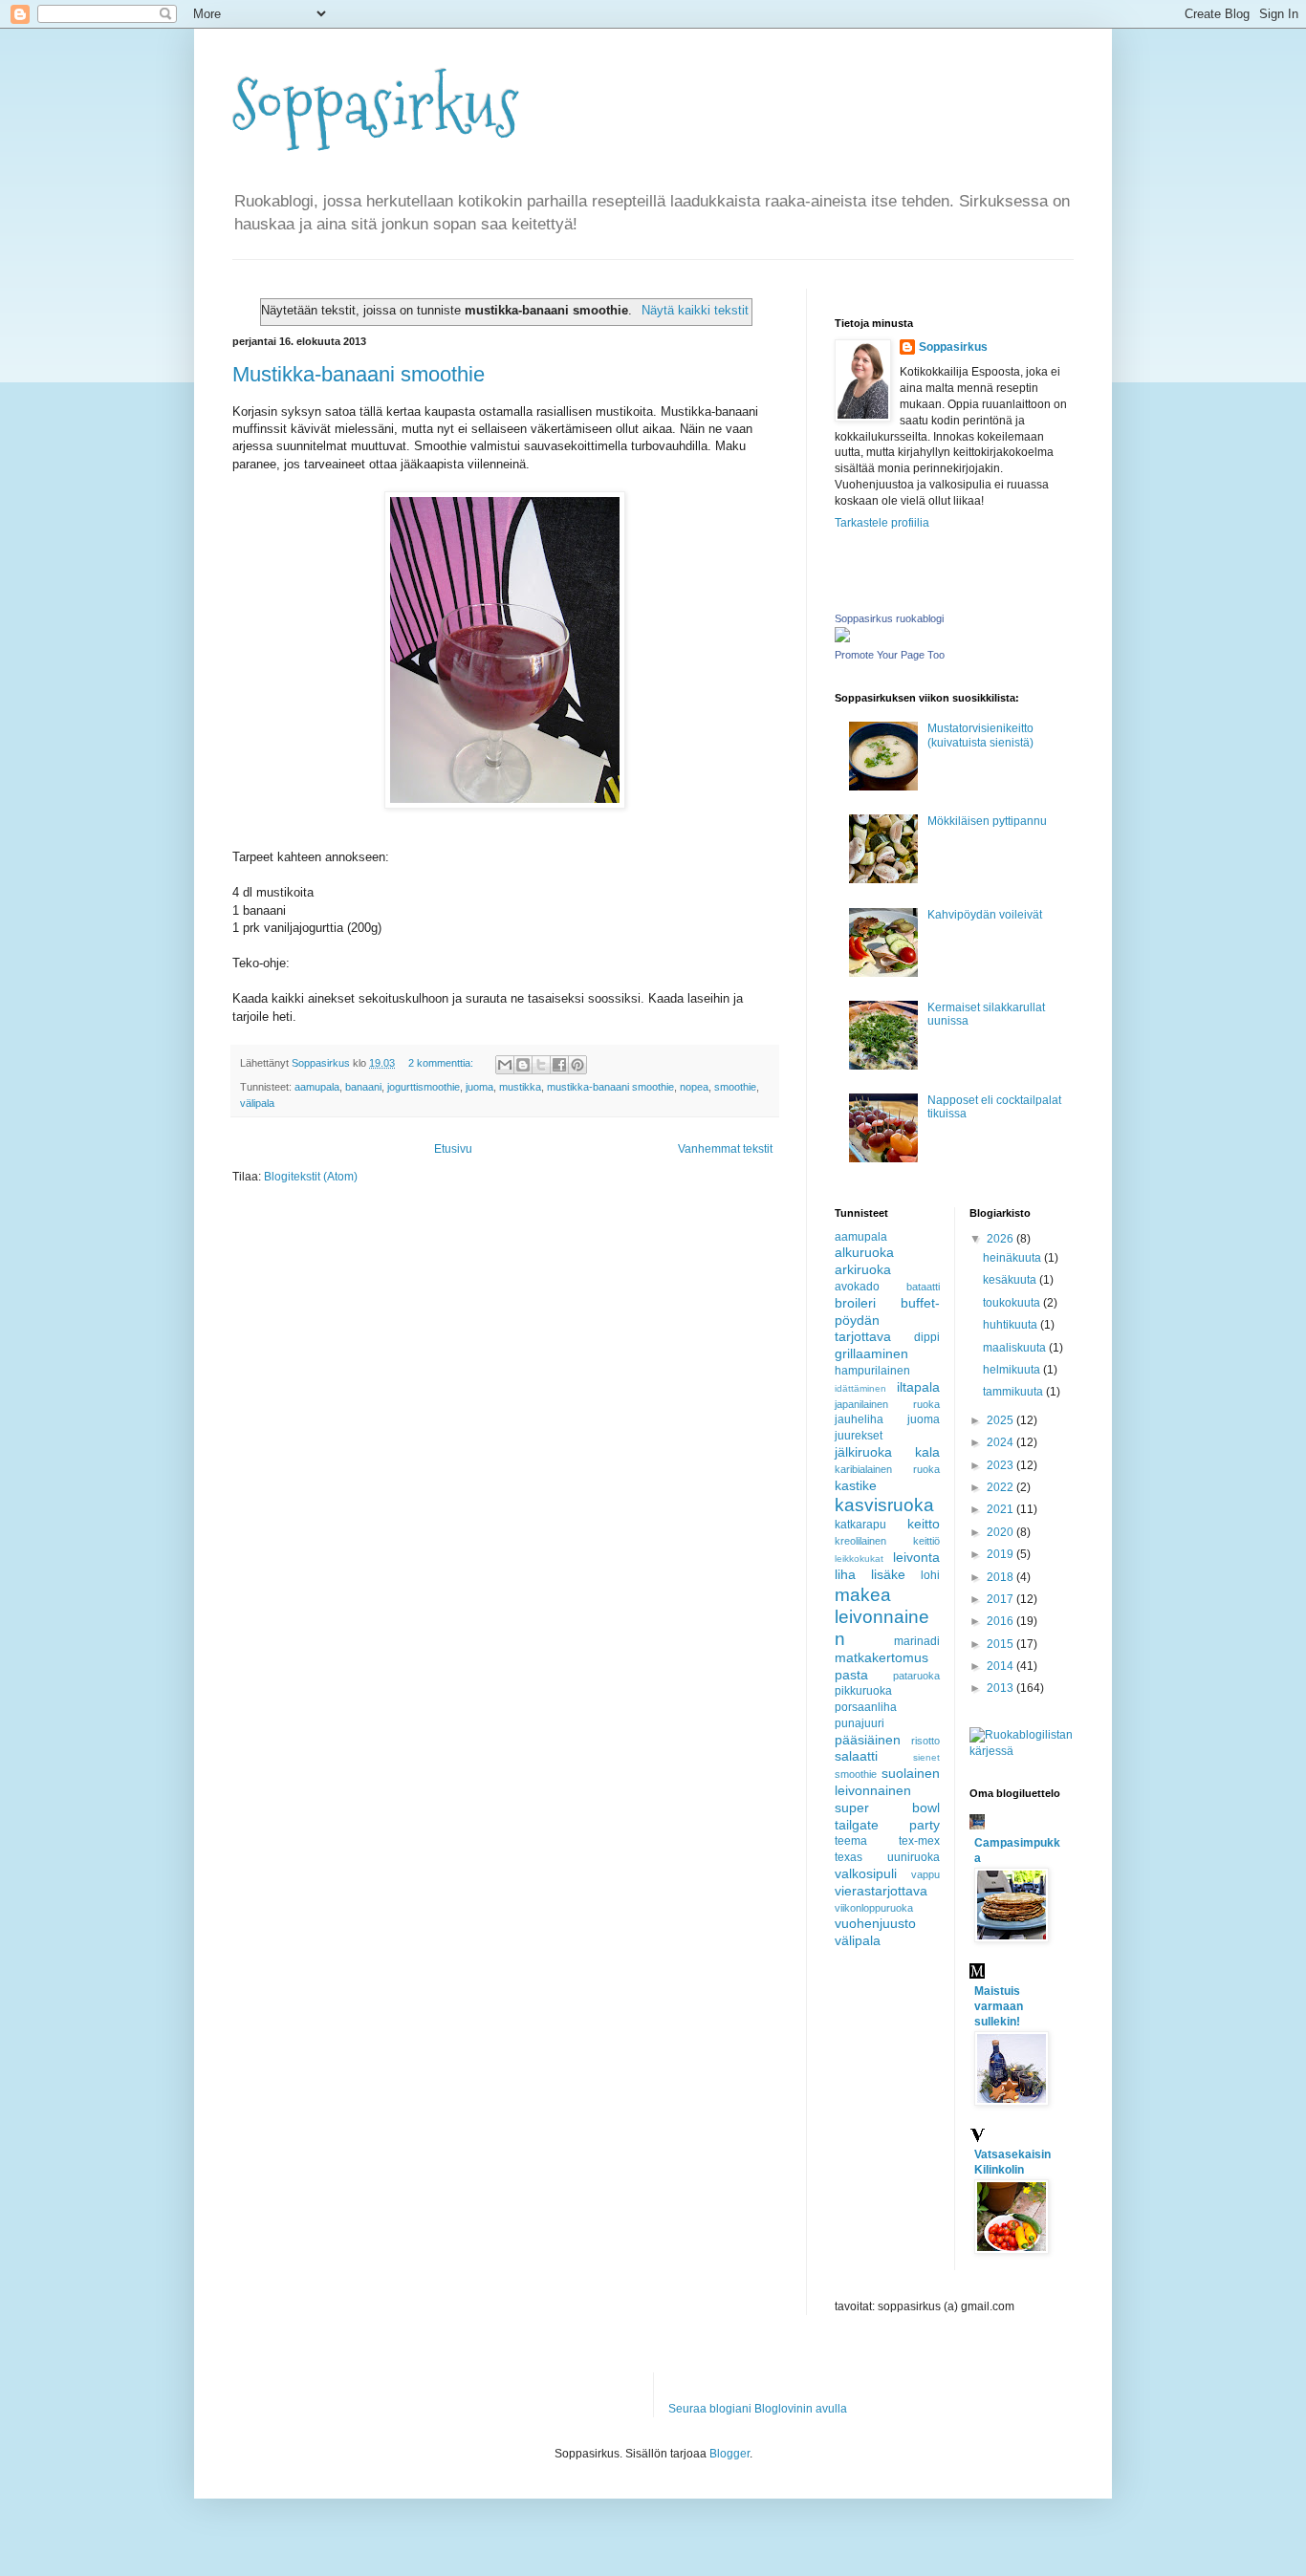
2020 (1001, 1532)
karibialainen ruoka (887, 1469)
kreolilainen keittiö (887, 1541)
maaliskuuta (1016, 1348)
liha (845, 1574)
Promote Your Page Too (890, 655)
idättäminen (860, 1388)
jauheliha (859, 1419)
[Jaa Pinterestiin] (577, 1065)
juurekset (859, 1436)
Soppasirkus (376, 106)
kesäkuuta (1011, 1280)
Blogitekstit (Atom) (311, 1177)
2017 (1001, 1599)
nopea (694, 1087)
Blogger (729, 2454)
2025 (1001, 1420)
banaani (363, 1087)
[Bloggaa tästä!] (523, 1065)
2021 (1001, 1509)
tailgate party (887, 1825)
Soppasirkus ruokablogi (889, 618)
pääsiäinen (868, 1740)
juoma (479, 1087)
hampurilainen (872, 1371)
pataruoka (916, 1676)
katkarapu (860, 1525)
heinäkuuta (1013, 1258)
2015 (1001, 1644)
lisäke (888, 1574)
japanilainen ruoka (887, 1404)
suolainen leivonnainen (887, 1782)
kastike (856, 1485)
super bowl (887, 1808)
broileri (855, 1303)
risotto (925, 1741)
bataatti (923, 1287)
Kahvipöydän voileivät (985, 915)
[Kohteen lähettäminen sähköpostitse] (505, 1065)
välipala (257, 1103)
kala (927, 1452)
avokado (857, 1287)
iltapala (918, 1387)
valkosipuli (866, 1873)
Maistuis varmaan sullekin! (999, 2006)
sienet (926, 1757)
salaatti (856, 1756)
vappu (925, 1874)
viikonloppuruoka (874, 1908)
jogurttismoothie (424, 1087)
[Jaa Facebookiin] (559, 1065)
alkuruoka (864, 1252)
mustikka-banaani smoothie (610, 1087)
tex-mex (919, 1841)
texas (849, 1857)
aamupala (317, 1087)
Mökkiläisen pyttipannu (987, 821)
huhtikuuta (1012, 1325)
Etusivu (453, 1149)
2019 (1001, 1554)
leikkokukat (859, 1559)
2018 (1001, 1577)
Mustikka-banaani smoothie (359, 374)
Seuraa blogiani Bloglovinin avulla (758, 2409)
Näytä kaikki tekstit (695, 310)
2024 (1001, 1442)
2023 (1001, 1465)
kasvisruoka (884, 1505)
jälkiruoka (863, 1452)
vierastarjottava (881, 1891)
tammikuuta (1014, 1392)
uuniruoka (914, 1857)
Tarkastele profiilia (882, 523)
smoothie (735, 1087)
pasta (851, 1675)
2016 (1001, 1621)
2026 (1001, 1239)
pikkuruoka (863, 1691)
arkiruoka (863, 1269)
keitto (924, 1524)
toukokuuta (1013, 1303)
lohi (930, 1575)
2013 (1001, 1688)
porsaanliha (866, 1707)
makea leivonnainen (882, 1617)
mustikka (520, 1087)
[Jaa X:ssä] (541, 1065)
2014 (1001, 1666)
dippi (927, 1337)
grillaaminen (871, 1353)
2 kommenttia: (442, 1063)
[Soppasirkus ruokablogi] (842, 639)
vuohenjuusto (875, 1923)
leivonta (916, 1557)
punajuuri (860, 1723)
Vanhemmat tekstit (725, 1149)
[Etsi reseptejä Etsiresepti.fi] (1022, 1751)
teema (851, 1841)
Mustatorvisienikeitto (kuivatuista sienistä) (980, 735)
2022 (1001, 1487)
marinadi (917, 1641)
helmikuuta (1013, 1370)
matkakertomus (882, 1657)
